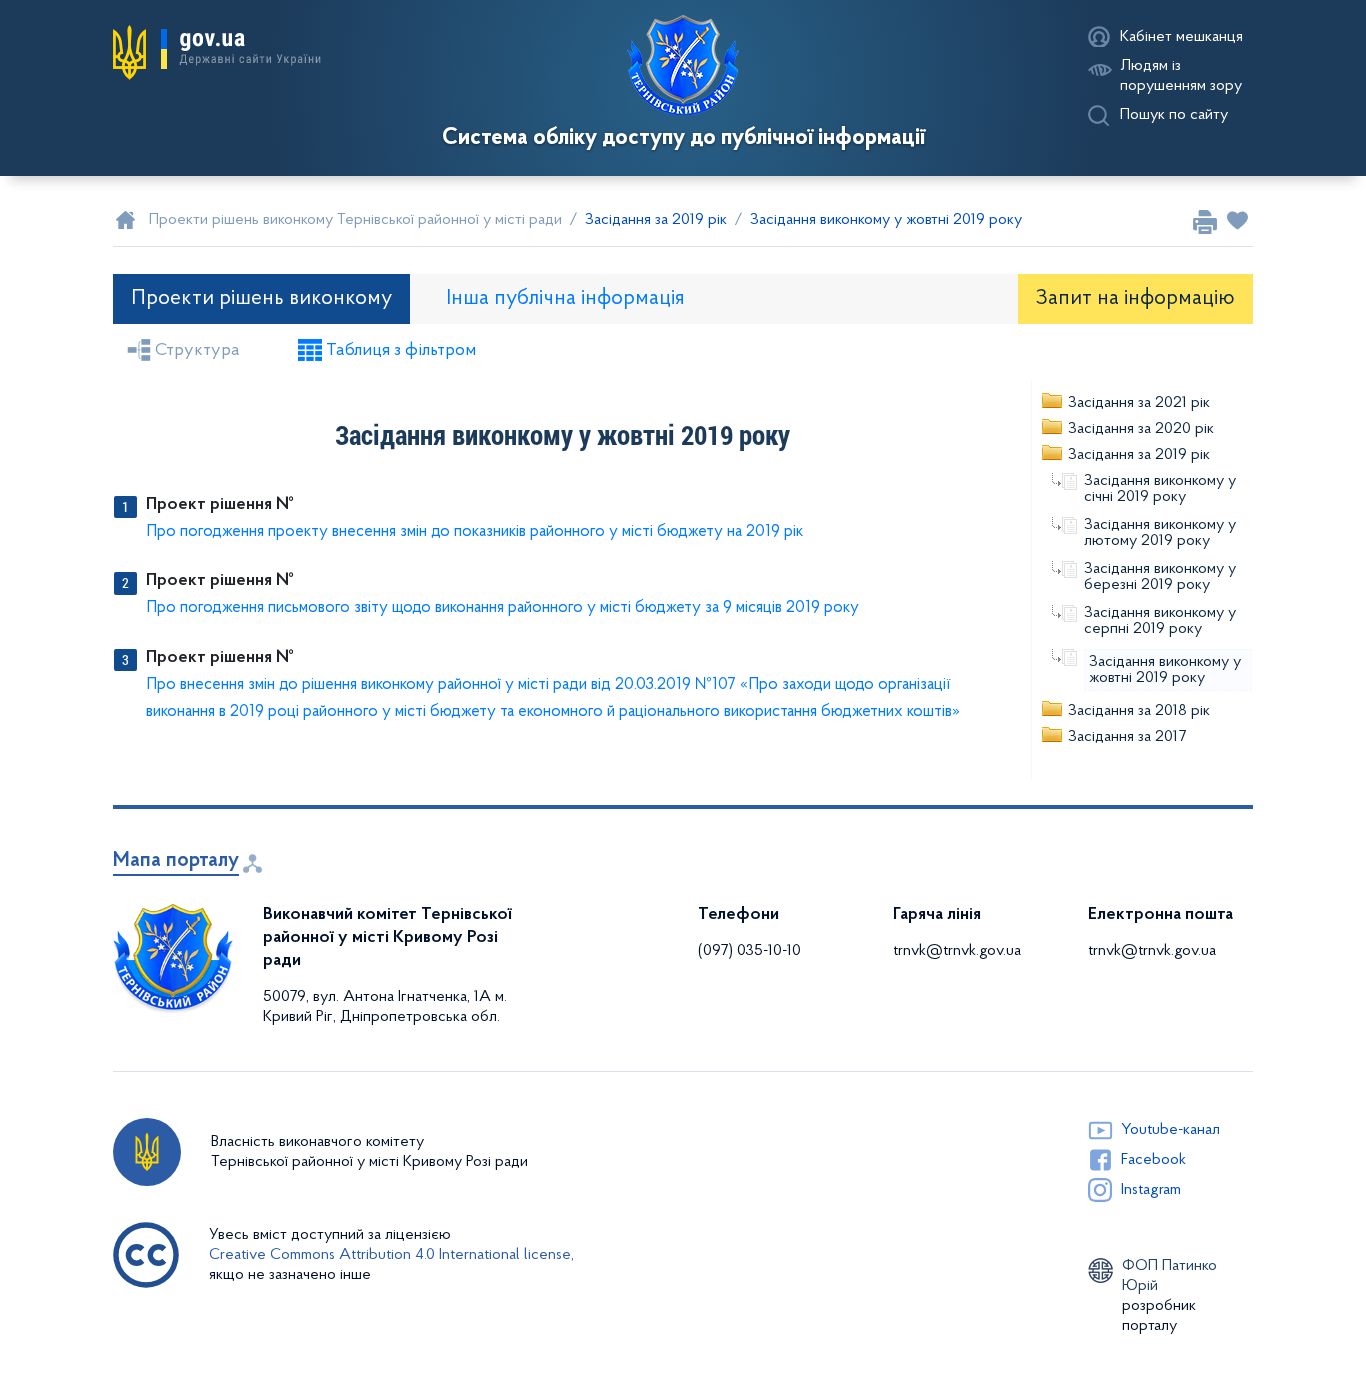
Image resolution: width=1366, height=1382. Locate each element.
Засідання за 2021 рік (1139, 403)
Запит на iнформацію (1135, 298)
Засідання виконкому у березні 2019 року (1160, 577)
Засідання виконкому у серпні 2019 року (1160, 621)
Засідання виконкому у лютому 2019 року (1160, 533)
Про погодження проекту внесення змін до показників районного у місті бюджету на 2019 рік (474, 531)
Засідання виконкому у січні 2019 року (1160, 489)
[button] (217, 53)
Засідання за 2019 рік (1139, 455)
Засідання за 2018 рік (1139, 711)
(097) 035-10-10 (749, 951)
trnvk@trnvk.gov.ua (957, 951)
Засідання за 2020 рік (1141, 429)
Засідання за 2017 (1127, 737)
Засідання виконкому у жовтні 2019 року (1165, 670)
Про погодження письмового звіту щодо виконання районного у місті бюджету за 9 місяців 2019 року (502, 607)
